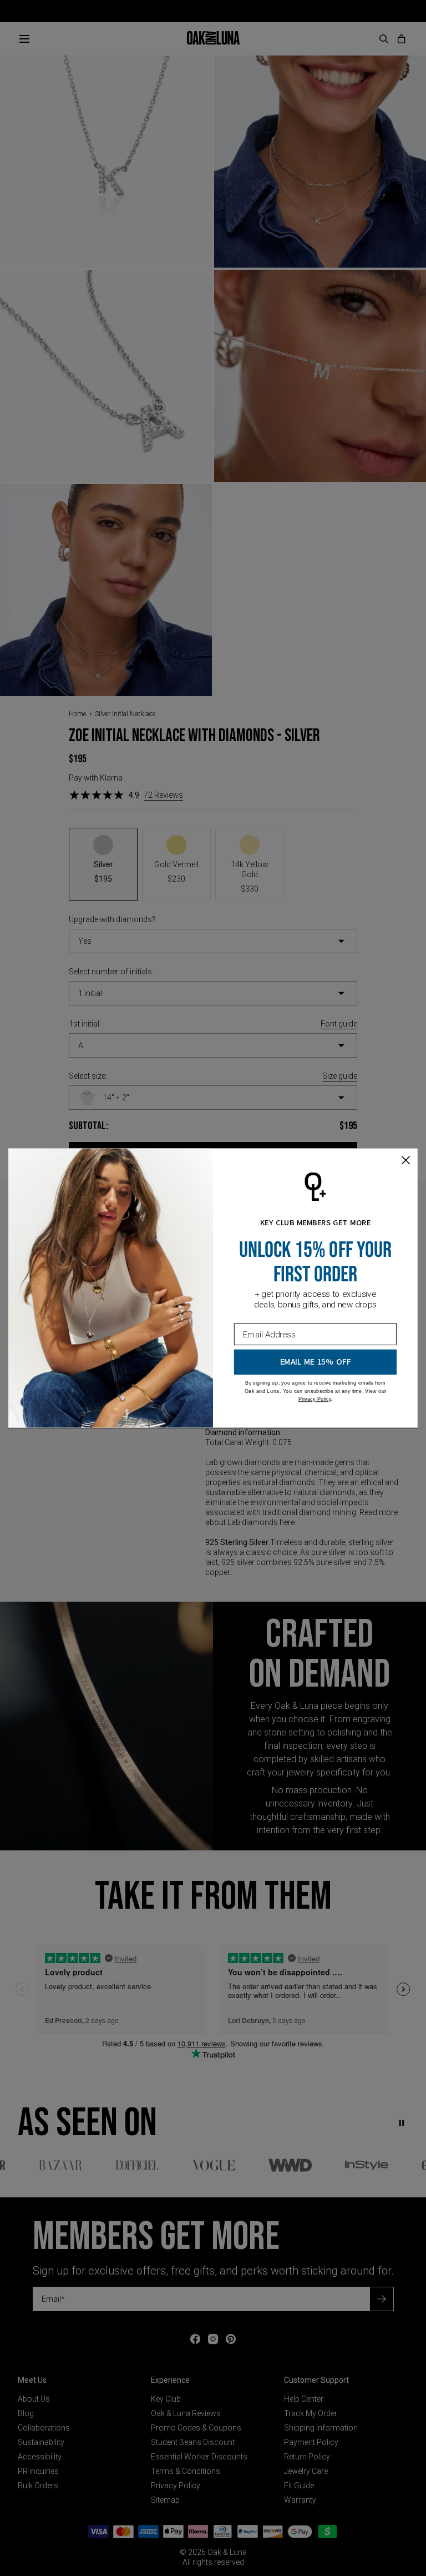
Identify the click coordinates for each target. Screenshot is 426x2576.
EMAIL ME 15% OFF (316, 1362)
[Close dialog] (406, 1160)
